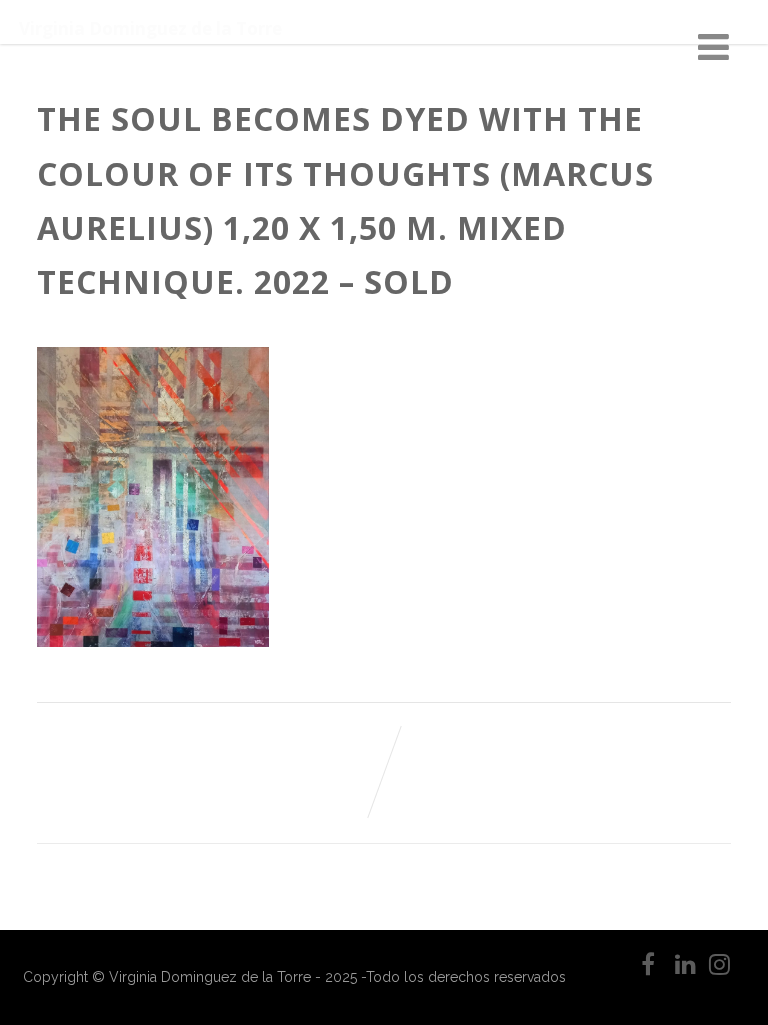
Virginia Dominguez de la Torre (150, 28)
